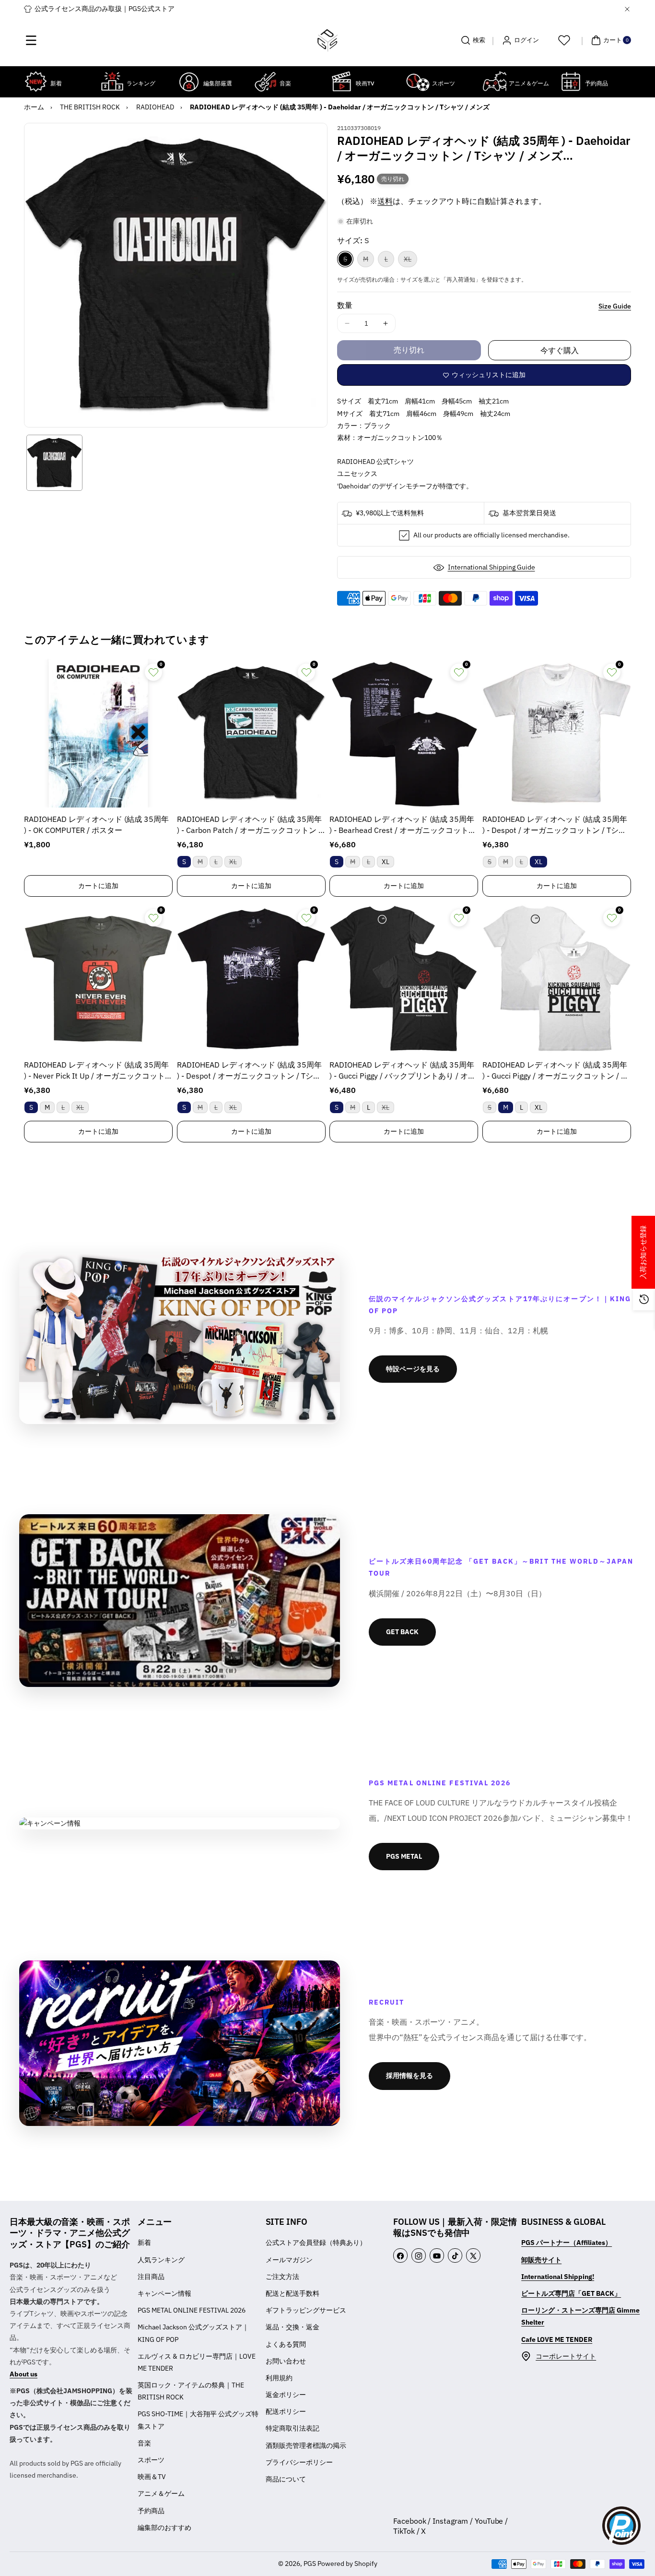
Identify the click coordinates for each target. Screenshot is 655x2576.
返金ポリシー (286, 2395)
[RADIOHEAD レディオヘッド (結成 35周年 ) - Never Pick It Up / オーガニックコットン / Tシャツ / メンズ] (98, 979)
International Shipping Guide (491, 567)
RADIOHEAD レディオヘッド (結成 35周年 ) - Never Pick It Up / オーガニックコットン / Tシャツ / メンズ (98, 1071)
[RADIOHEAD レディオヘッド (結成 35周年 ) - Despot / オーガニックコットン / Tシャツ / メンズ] (557, 733)
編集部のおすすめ (164, 2528)
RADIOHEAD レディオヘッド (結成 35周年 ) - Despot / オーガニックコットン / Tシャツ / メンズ (555, 825)
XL (410, 261)
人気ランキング (161, 2260)
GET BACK (402, 1632)
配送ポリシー (286, 2411)
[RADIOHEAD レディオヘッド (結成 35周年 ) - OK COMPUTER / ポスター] (98, 733)
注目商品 (151, 2277)
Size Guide (615, 306)
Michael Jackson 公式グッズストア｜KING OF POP (193, 2333)
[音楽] (265, 82)
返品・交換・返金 (292, 2327)
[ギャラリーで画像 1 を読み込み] (54, 463)
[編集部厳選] (189, 82)
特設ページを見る (413, 1369)
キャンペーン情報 (164, 2293)
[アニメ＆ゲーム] (494, 82)
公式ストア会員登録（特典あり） (316, 2243)
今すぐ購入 (560, 350)
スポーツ (151, 2460)
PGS (310, 2564)
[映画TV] (341, 82)
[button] (31, 40)
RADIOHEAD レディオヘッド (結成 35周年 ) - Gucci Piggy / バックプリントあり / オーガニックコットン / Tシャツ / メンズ (403, 1071)
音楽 (144, 2443)
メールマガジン (289, 2260)
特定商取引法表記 (292, 2428)
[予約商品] (571, 82)
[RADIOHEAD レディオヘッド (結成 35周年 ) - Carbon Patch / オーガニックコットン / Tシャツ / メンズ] (251, 733)
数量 (345, 305)
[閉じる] (627, 9)
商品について (286, 2479)
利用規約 (279, 2378)
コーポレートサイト (566, 2356)
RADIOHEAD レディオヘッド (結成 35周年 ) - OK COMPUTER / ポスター (96, 824)
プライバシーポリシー (299, 2462)
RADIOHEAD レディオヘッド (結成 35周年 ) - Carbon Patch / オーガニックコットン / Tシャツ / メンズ (249, 825)
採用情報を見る (409, 2076)
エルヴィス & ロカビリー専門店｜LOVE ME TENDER (197, 2362)
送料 (385, 201)
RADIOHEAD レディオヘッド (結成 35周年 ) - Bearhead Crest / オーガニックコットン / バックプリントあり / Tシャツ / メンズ (403, 825)
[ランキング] (112, 82)
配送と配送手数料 (292, 2293)
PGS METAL (404, 1856)
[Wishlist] (564, 40)
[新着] (36, 82)
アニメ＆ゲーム (161, 2493)
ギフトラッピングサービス (306, 2310)
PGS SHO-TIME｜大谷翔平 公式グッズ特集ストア (198, 2420)
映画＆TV (152, 2477)
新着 (144, 2243)
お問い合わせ (286, 2361)
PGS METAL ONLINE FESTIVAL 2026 (192, 2310)
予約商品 (151, 2511)
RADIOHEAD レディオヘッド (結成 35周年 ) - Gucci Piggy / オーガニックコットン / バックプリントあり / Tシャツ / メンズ (556, 1071)
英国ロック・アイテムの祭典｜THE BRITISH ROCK (191, 2391)
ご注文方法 (282, 2277)
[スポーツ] (418, 82)
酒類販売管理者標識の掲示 (306, 2445)
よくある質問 (286, 2344)
